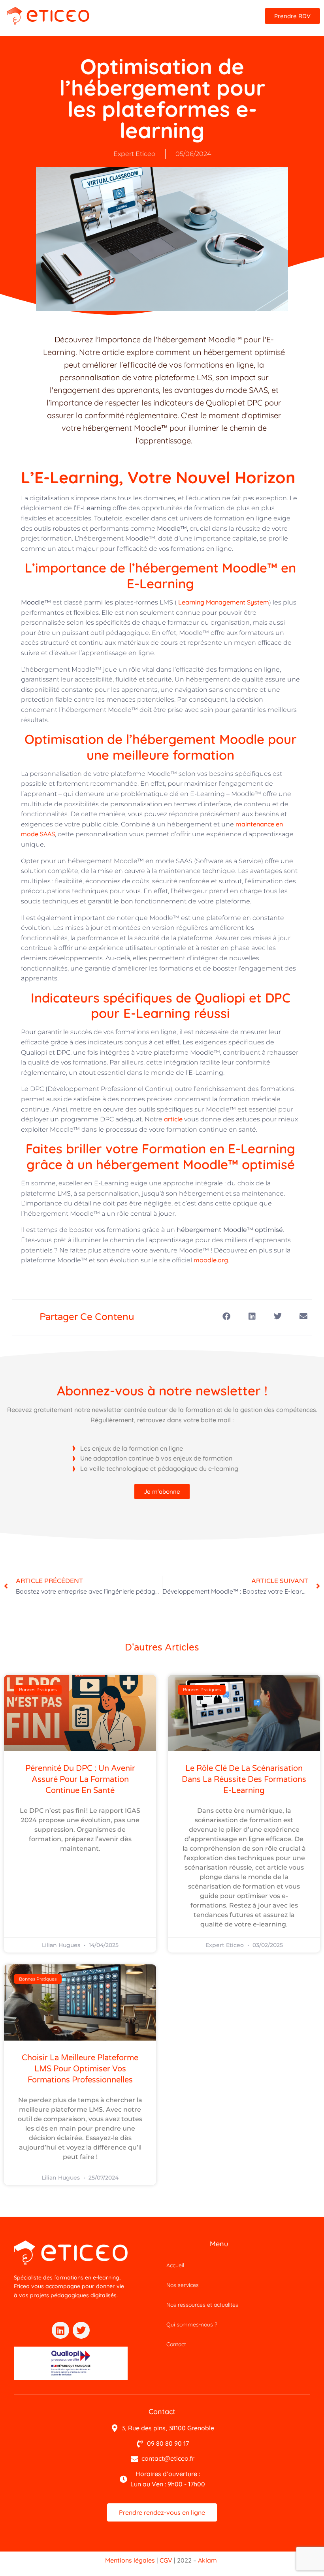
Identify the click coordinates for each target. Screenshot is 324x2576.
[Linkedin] (60, 2330)
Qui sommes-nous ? (192, 2324)
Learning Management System (223, 602)
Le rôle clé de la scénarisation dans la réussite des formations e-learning (244, 1780)
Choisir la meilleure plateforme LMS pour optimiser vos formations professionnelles (80, 2069)
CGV (166, 2560)
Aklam (207, 2560)
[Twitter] (81, 2330)
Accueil (175, 2265)
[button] (226, 1317)
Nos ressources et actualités (202, 2305)
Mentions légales (130, 2560)
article (173, 1119)
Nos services (183, 2285)
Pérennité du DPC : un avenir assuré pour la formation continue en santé (80, 1780)
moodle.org (211, 1260)
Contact (176, 2344)
